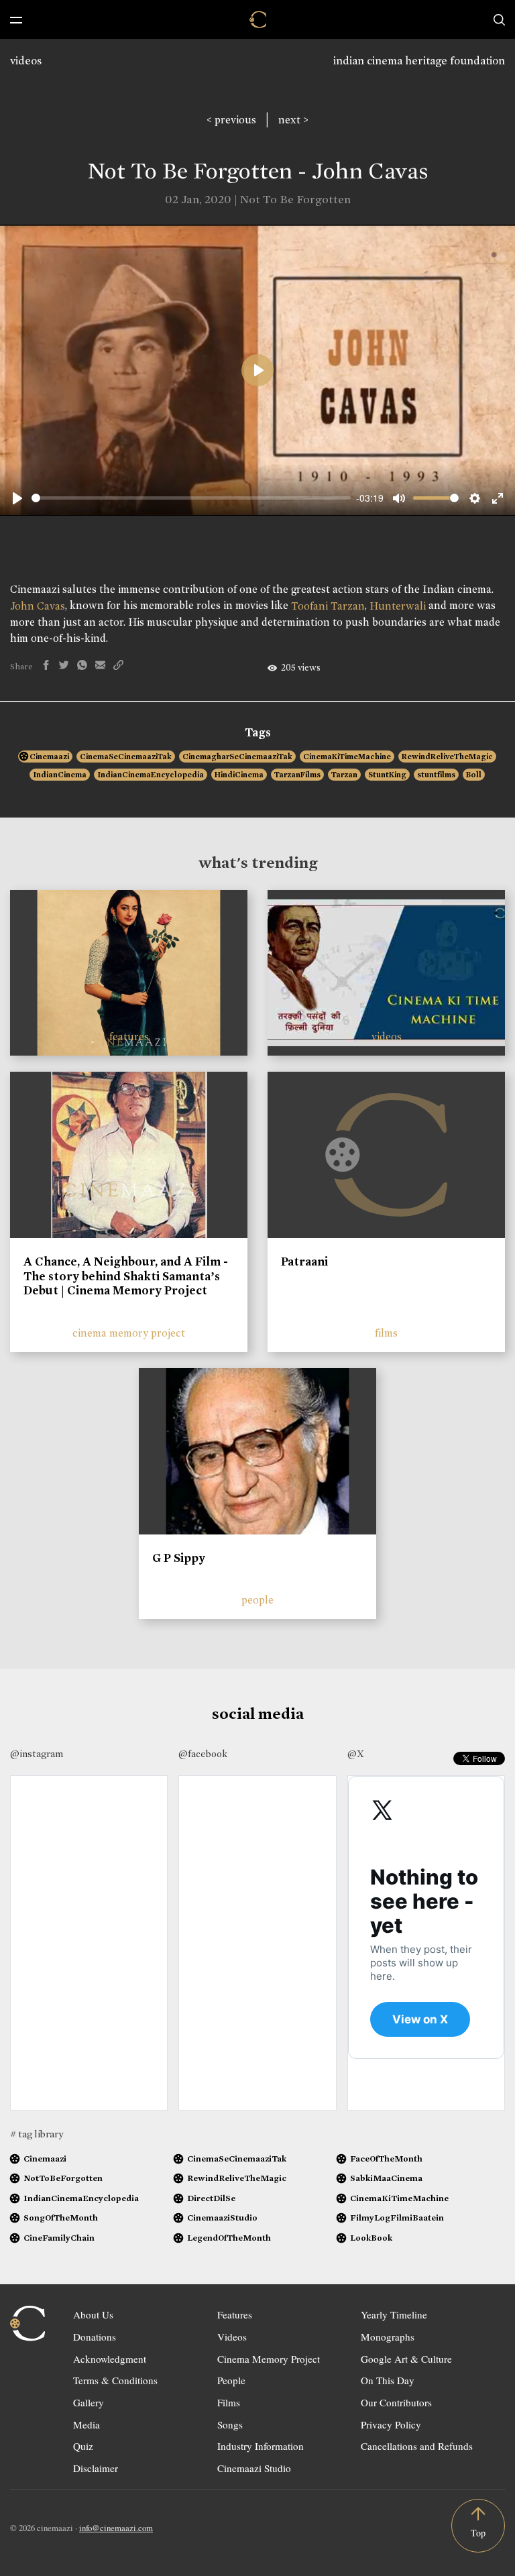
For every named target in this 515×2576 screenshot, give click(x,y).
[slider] (191, 498)
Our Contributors (396, 2402)
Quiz (83, 2446)
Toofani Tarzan (328, 606)
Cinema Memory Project (269, 2359)
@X (356, 1754)
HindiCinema (239, 775)
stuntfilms (436, 775)
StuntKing (387, 775)
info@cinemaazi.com (116, 2528)
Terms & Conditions (115, 2380)
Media (87, 2424)
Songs (230, 2424)
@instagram (37, 1754)
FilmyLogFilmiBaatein (397, 2218)
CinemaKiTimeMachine (347, 757)
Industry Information (261, 2446)
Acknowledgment (110, 2359)
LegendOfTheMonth (229, 2238)
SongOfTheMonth (61, 2218)
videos (26, 61)
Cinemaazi (49, 757)
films (386, 1333)
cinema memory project (129, 1333)
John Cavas (38, 606)
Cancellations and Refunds (417, 2446)
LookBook (371, 2238)
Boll (474, 775)
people (257, 1600)
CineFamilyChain (59, 2238)
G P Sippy (179, 1558)
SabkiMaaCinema (386, 2178)
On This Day (388, 2380)
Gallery (89, 2402)
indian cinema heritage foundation (419, 61)
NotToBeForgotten (63, 2178)
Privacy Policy (391, 2424)
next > (293, 120)
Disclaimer (96, 2468)
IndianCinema (60, 775)
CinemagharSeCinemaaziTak (237, 757)
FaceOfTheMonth (386, 2159)
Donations (95, 2337)
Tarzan (344, 775)
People (231, 2380)
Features (235, 2314)
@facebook (203, 1754)
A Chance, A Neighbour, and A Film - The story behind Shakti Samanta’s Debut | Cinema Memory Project (126, 1276)
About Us (93, 2314)
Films (229, 2402)
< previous (231, 120)
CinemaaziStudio (222, 2218)
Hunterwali (398, 606)
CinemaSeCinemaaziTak (126, 757)
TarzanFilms (297, 775)
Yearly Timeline (394, 2314)
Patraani (304, 1262)
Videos (232, 2337)
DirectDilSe (211, 2198)
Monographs (388, 2337)
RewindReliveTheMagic (447, 757)
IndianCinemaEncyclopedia (151, 775)
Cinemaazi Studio (254, 2468)
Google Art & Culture (406, 2359)
